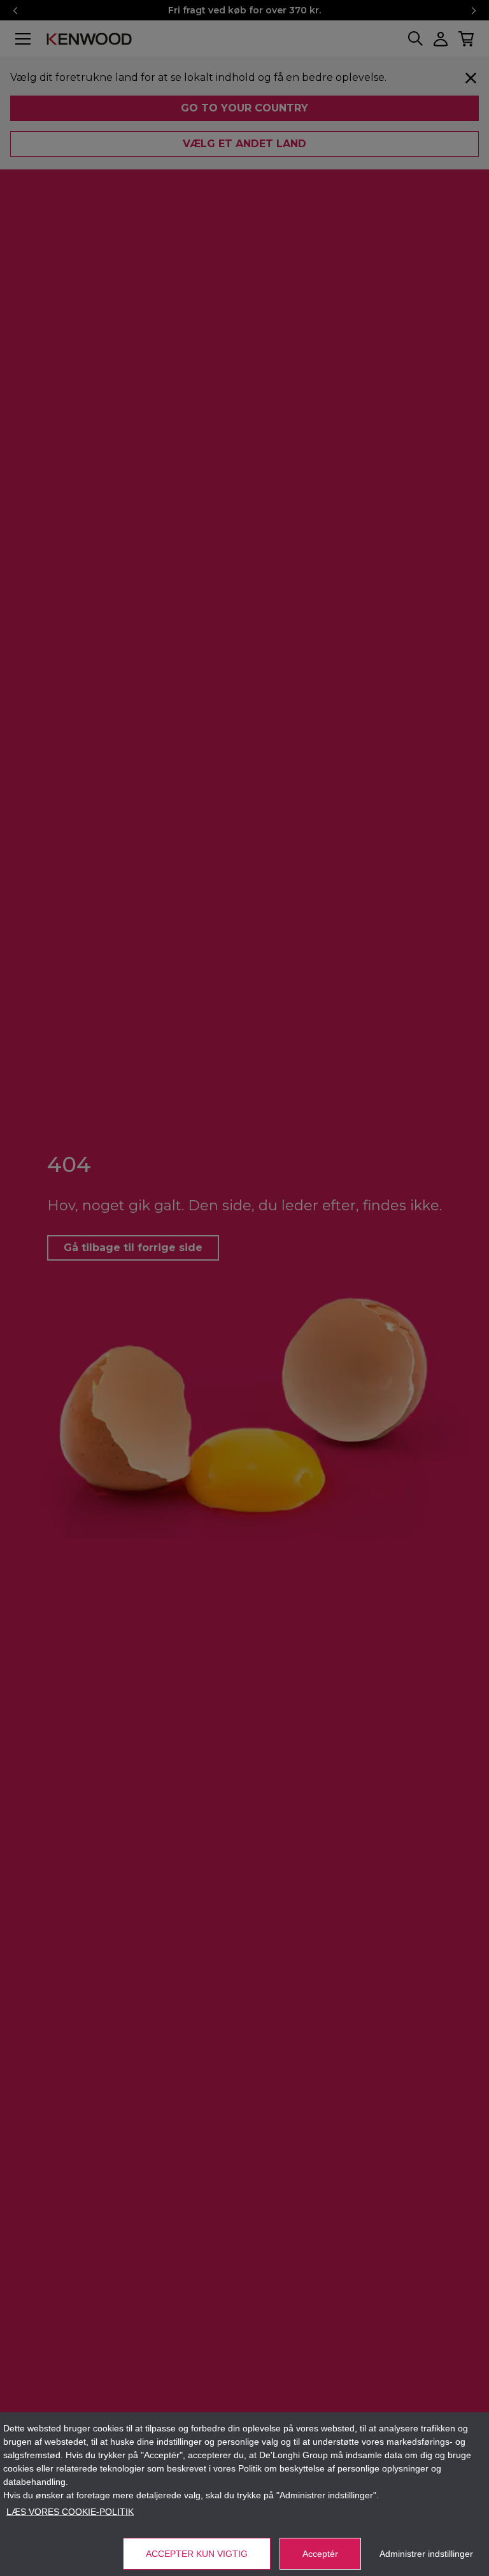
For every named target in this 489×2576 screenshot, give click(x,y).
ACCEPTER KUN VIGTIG (197, 2554)
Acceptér (320, 2554)
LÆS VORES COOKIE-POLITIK (70, 2512)
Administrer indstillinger (426, 2554)
